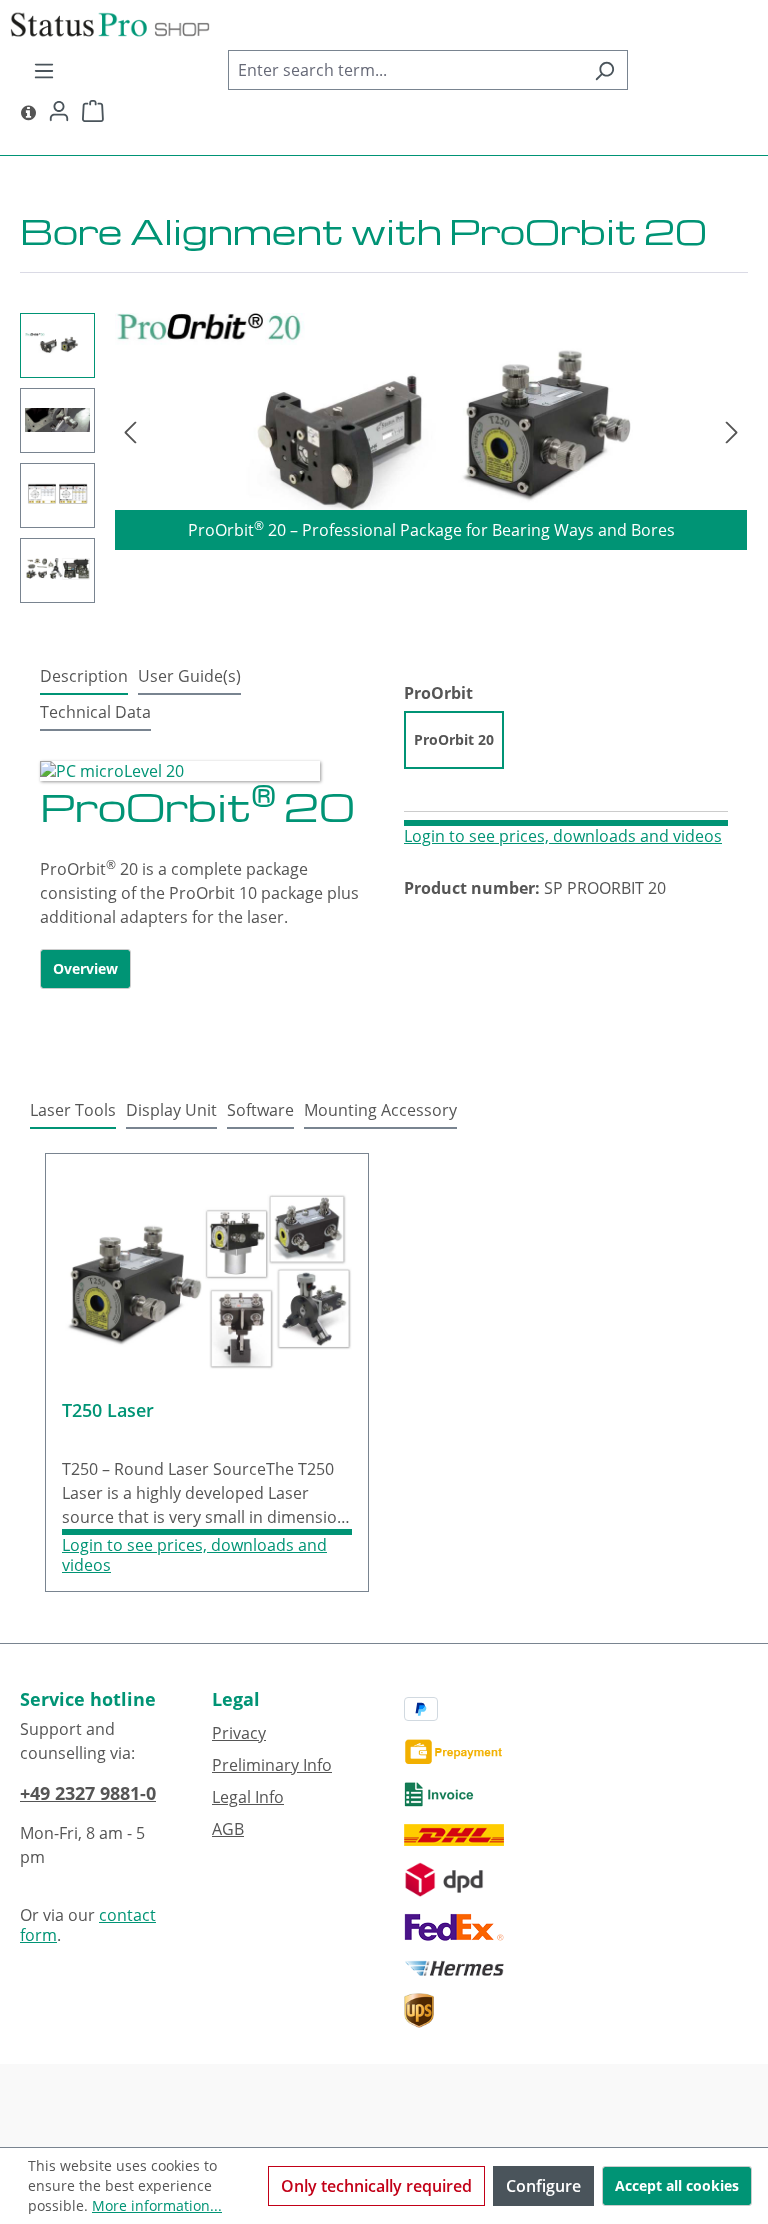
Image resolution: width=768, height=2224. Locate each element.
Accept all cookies (677, 2185)
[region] (384, 458)
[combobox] (405, 70)
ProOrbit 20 (454, 739)
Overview (85, 968)
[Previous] (130, 431)
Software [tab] (260, 1110)
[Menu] (44, 70)
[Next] (732, 431)
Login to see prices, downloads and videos (563, 836)
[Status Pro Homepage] (28, 110)
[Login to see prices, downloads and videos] (566, 823)
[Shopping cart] (93, 110)
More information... (157, 2205)
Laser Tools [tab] (73, 1110)
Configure (543, 2186)
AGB (228, 1829)
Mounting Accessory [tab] (380, 1110)
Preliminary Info (272, 1765)
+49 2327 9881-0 (88, 1793)
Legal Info (248, 1797)
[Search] (604, 70)
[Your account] (59, 110)
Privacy (239, 1733)
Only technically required (376, 2186)
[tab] (84, 677)
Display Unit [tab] (171, 1110)
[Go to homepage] (384, 25)
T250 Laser (108, 1410)
